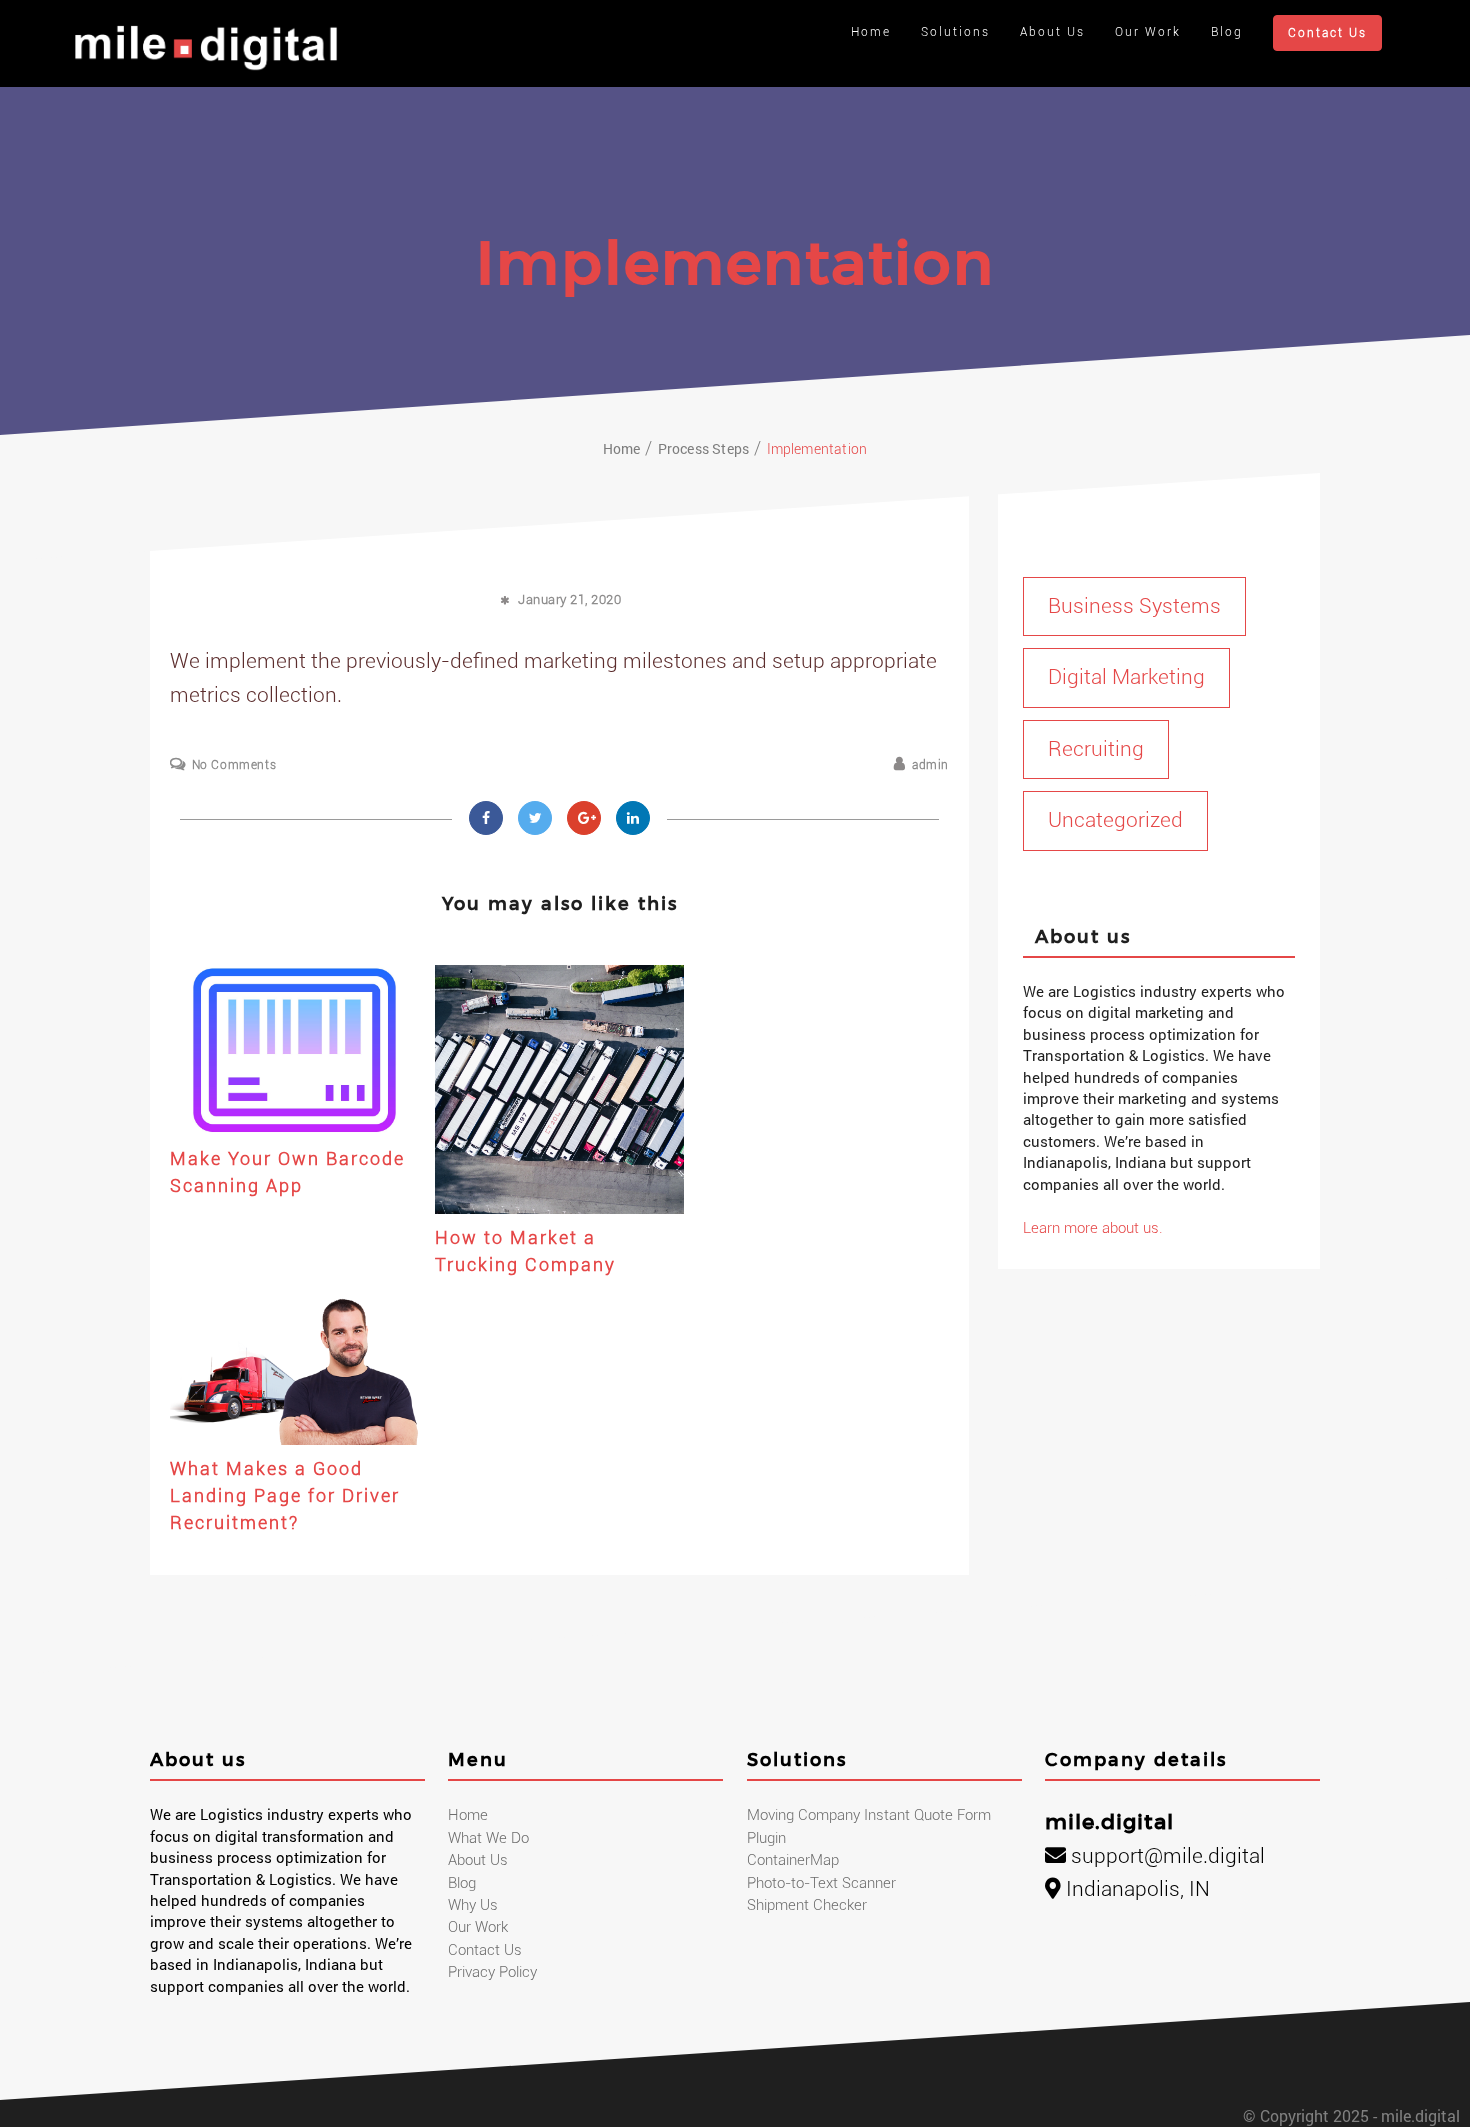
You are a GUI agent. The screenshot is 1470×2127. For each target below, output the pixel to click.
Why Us (473, 1905)
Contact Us (1327, 33)
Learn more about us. (1093, 1228)
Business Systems (1134, 606)
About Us (1052, 32)
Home (871, 32)
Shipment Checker (807, 1905)
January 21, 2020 (569, 599)
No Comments (234, 765)
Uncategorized (1115, 820)
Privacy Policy (492, 1972)
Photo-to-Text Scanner (821, 1883)
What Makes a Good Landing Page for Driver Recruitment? (285, 1495)
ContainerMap (793, 1860)
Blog (1227, 32)
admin (930, 765)
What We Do (488, 1838)
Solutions (955, 32)
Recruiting (1096, 749)
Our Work (1148, 32)
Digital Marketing (1126, 677)
